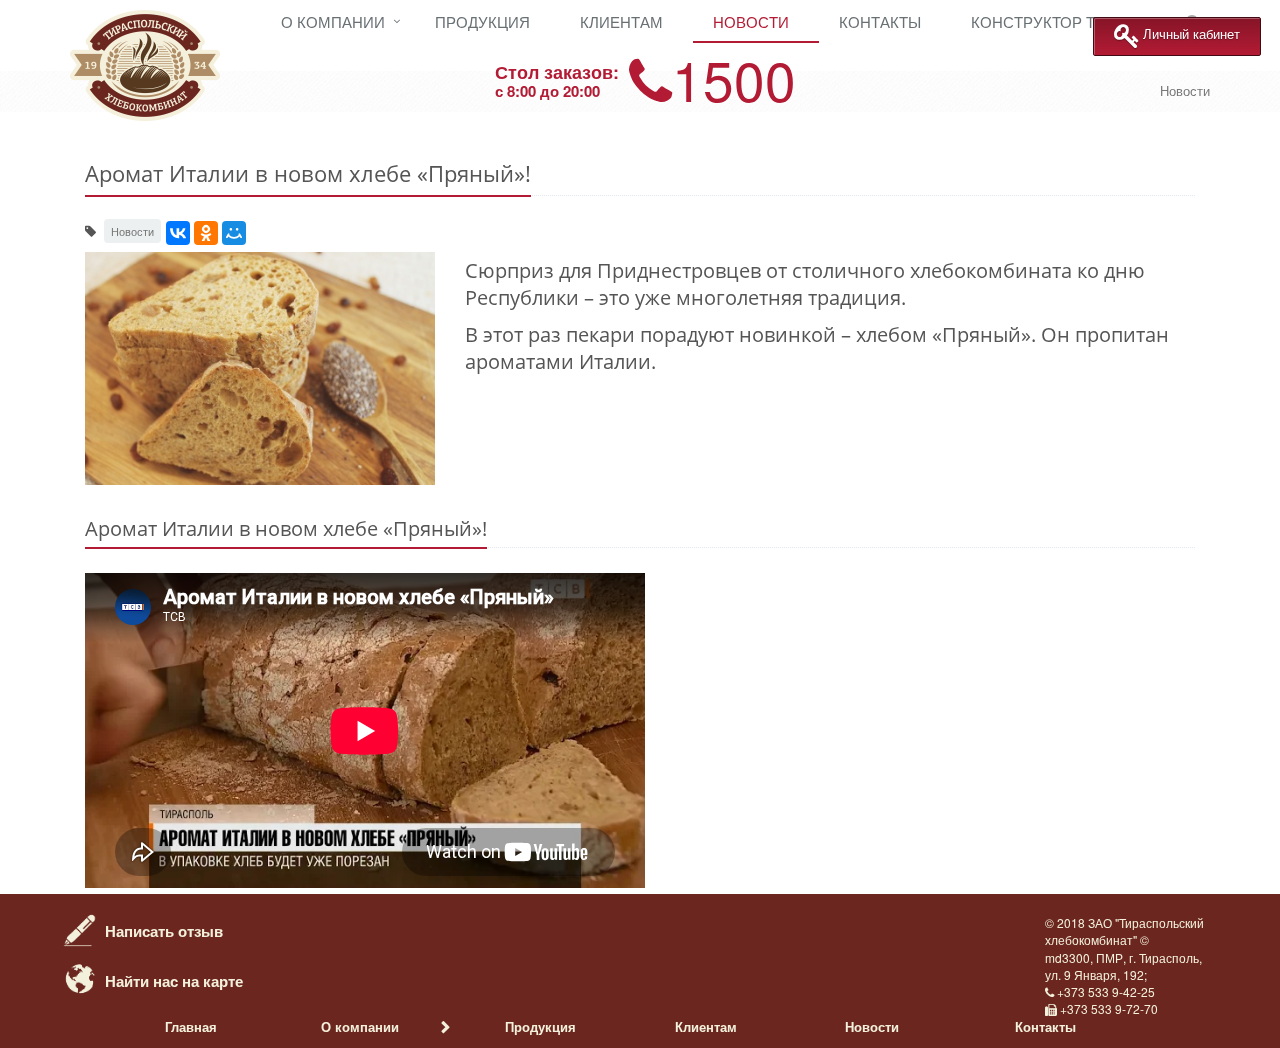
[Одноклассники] (206, 233)
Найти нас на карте (174, 981)
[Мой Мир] (234, 233)
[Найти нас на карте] (80, 977)
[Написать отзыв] (80, 927)
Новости (751, 21)
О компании (333, 21)
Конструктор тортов (1058, 21)
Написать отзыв (164, 931)
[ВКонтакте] (178, 233)
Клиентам (621, 21)
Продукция (482, 21)
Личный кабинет (1191, 34)
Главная (191, 1026)
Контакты (880, 21)
